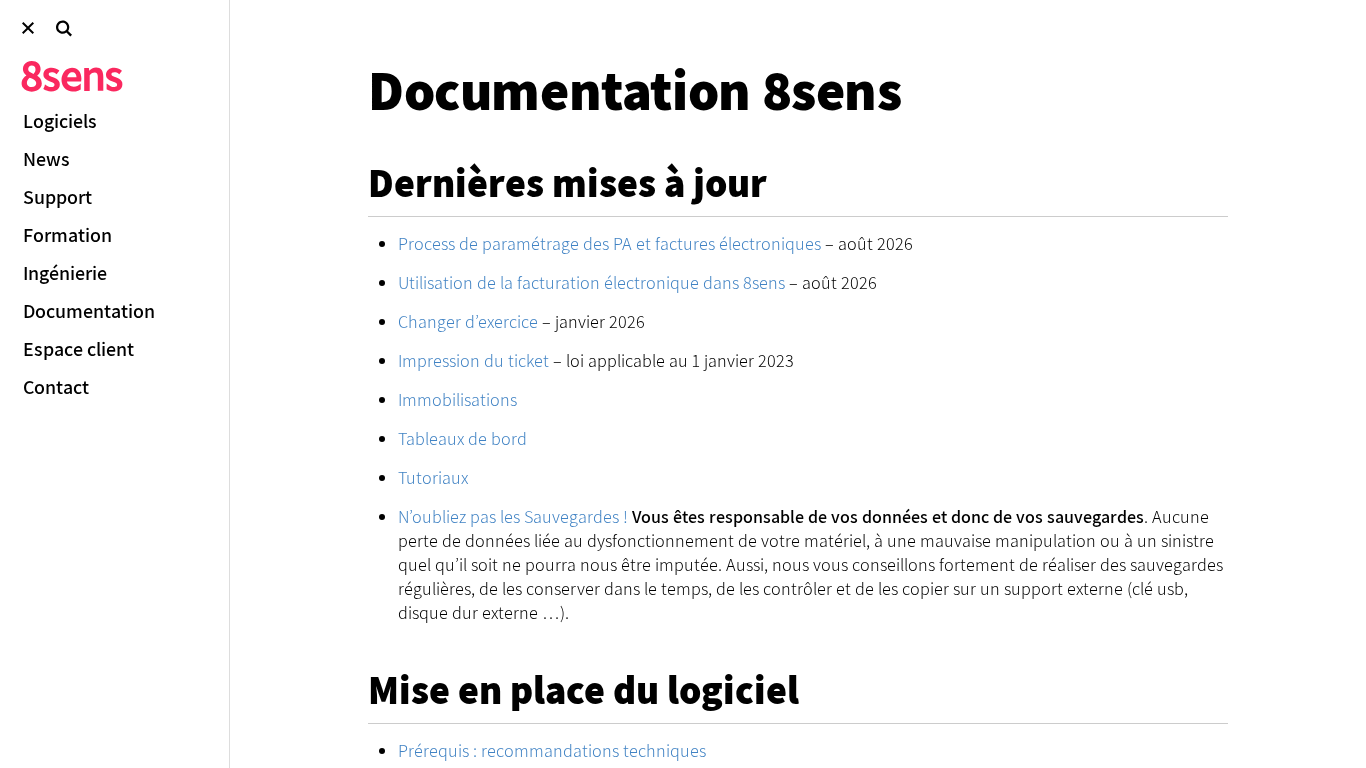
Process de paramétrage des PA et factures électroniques (609, 243)
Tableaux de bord (462, 438)
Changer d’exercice (468, 321)
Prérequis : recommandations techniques (552, 750)
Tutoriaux (433, 477)
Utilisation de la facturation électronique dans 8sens (591, 282)
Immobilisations (457, 399)
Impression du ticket (473, 360)
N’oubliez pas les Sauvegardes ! (513, 516)
